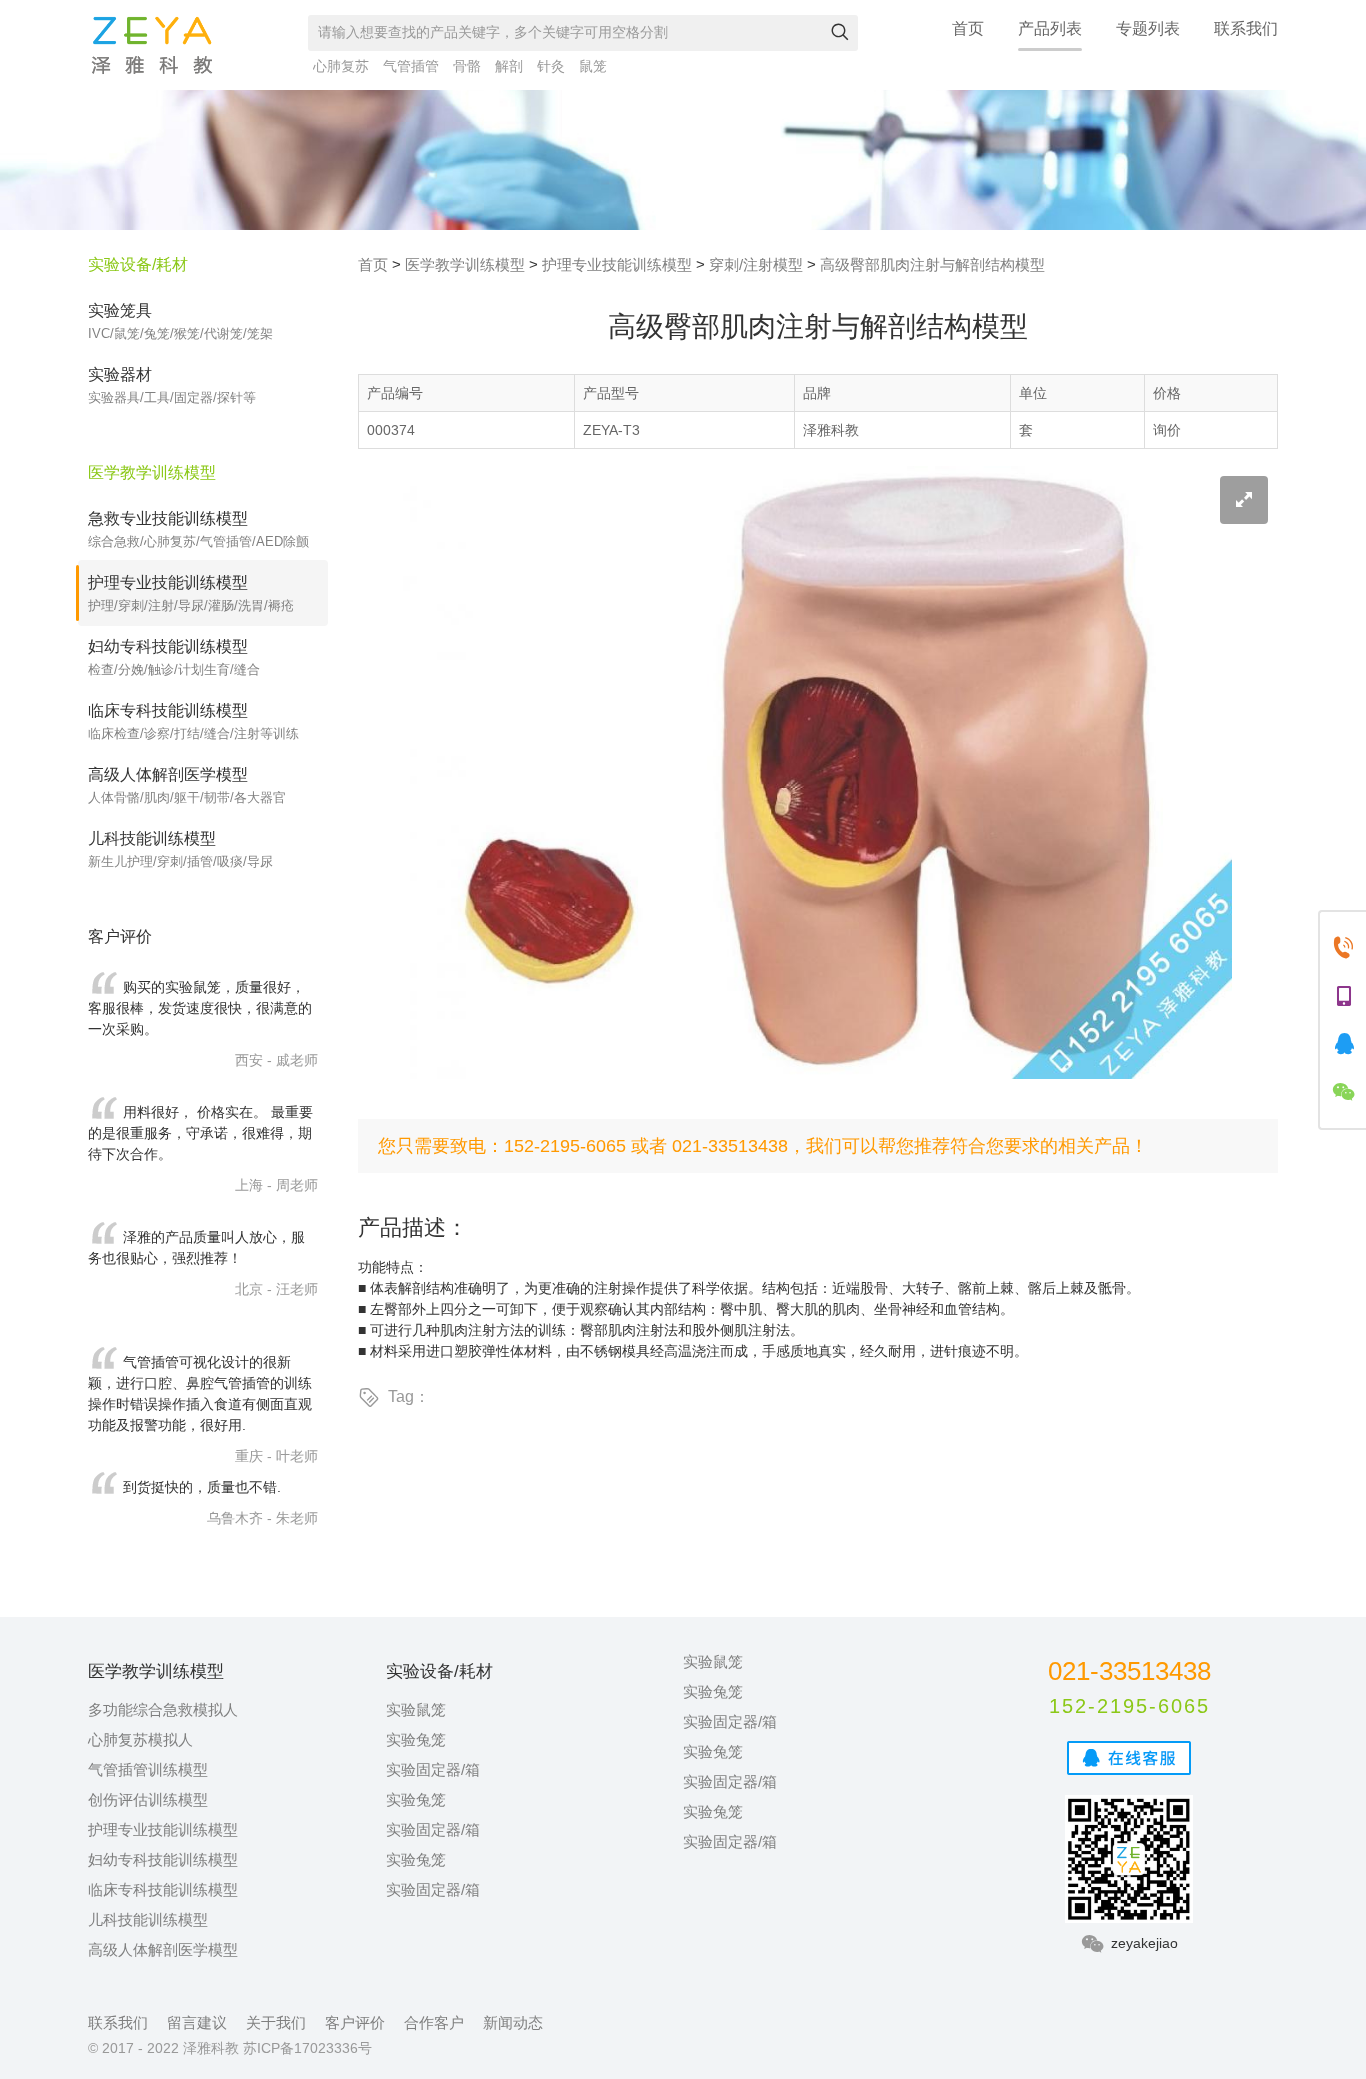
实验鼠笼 (416, 1709)
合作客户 (434, 2022)
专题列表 (1148, 28)
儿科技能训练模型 (148, 1919)
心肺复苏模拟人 (140, 1739)
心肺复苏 (341, 66)
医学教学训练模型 (465, 264)
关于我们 (276, 2022)
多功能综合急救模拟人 (163, 1709)
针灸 (551, 66)
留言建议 (197, 2022)
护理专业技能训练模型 (617, 264)
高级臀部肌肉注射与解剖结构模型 (932, 264)
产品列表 (1050, 28)
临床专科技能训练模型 (163, 1889)
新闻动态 (513, 2022)
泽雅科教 (152, 45)
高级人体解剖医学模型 (163, 1949)
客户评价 (355, 2022)
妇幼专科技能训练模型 (163, 1859)
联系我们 (1246, 28)
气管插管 (411, 66)
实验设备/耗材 (138, 264)
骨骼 (467, 66)
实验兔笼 (416, 1739)
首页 (968, 28)
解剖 (509, 66)
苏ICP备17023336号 (307, 2048)
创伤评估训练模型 (148, 1799)
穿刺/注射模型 (756, 264)
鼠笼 (593, 66)
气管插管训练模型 (148, 1769)
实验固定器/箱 (433, 1769)
